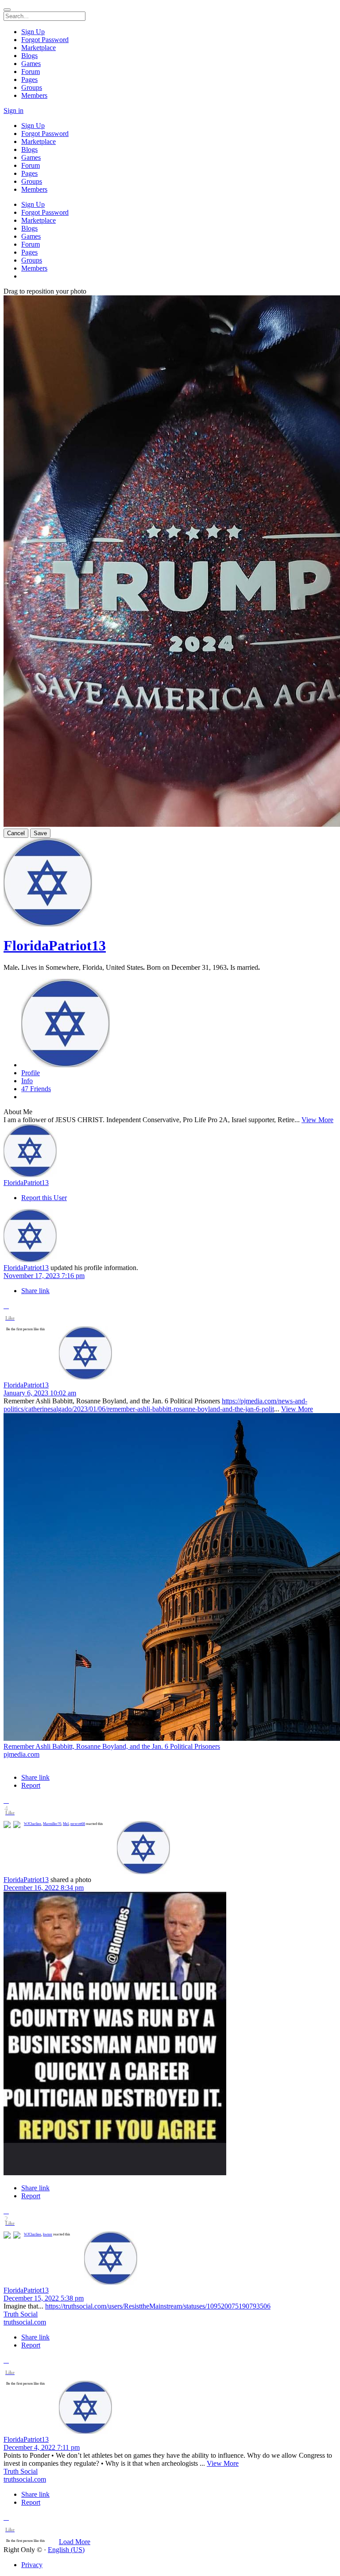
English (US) (66, 2550)
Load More (75, 2542)
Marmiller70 (52, 1824)
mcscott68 (78, 1824)
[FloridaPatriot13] (170, 1151)
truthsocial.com (25, 2322)
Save (40, 833)
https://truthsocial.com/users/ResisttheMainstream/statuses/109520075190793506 (158, 2306)
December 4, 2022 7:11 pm (42, 2447)
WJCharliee (33, 1824)
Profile (31, 1073)
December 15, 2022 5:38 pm (44, 2298)
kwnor (48, 2234)
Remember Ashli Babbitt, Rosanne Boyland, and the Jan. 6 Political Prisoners (112, 1746)
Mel (66, 1824)
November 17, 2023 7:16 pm (44, 1276)
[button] (6, 1306)
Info (27, 1081)
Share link (35, 1291)
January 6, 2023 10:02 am (40, 1393)
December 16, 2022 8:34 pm (44, 1888)
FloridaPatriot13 (55, 945)
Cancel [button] (16, 833)
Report (31, 1785)
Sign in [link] (14, 110)
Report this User (44, 1198)
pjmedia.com (21, 1754)
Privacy (32, 2565)
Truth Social (21, 2314)
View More (317, 1120)
